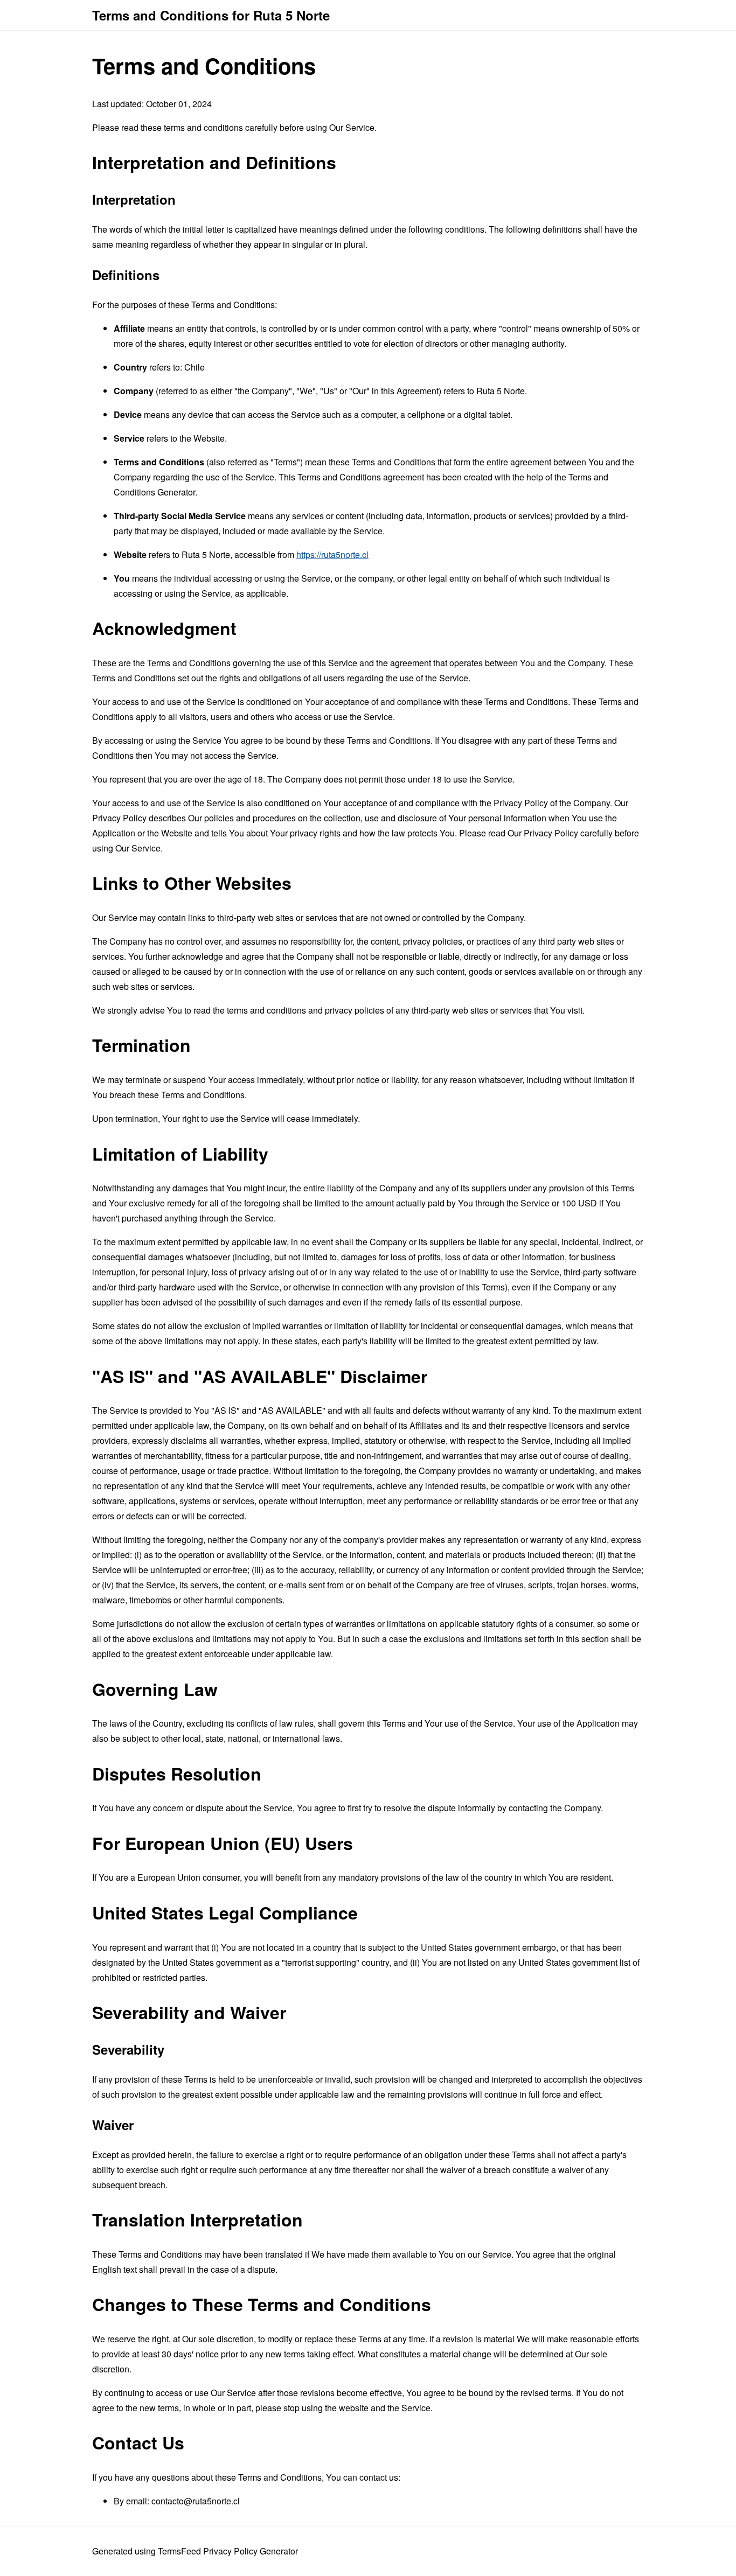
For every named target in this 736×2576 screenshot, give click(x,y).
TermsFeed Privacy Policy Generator (228, 2551)
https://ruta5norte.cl (332, 554)
